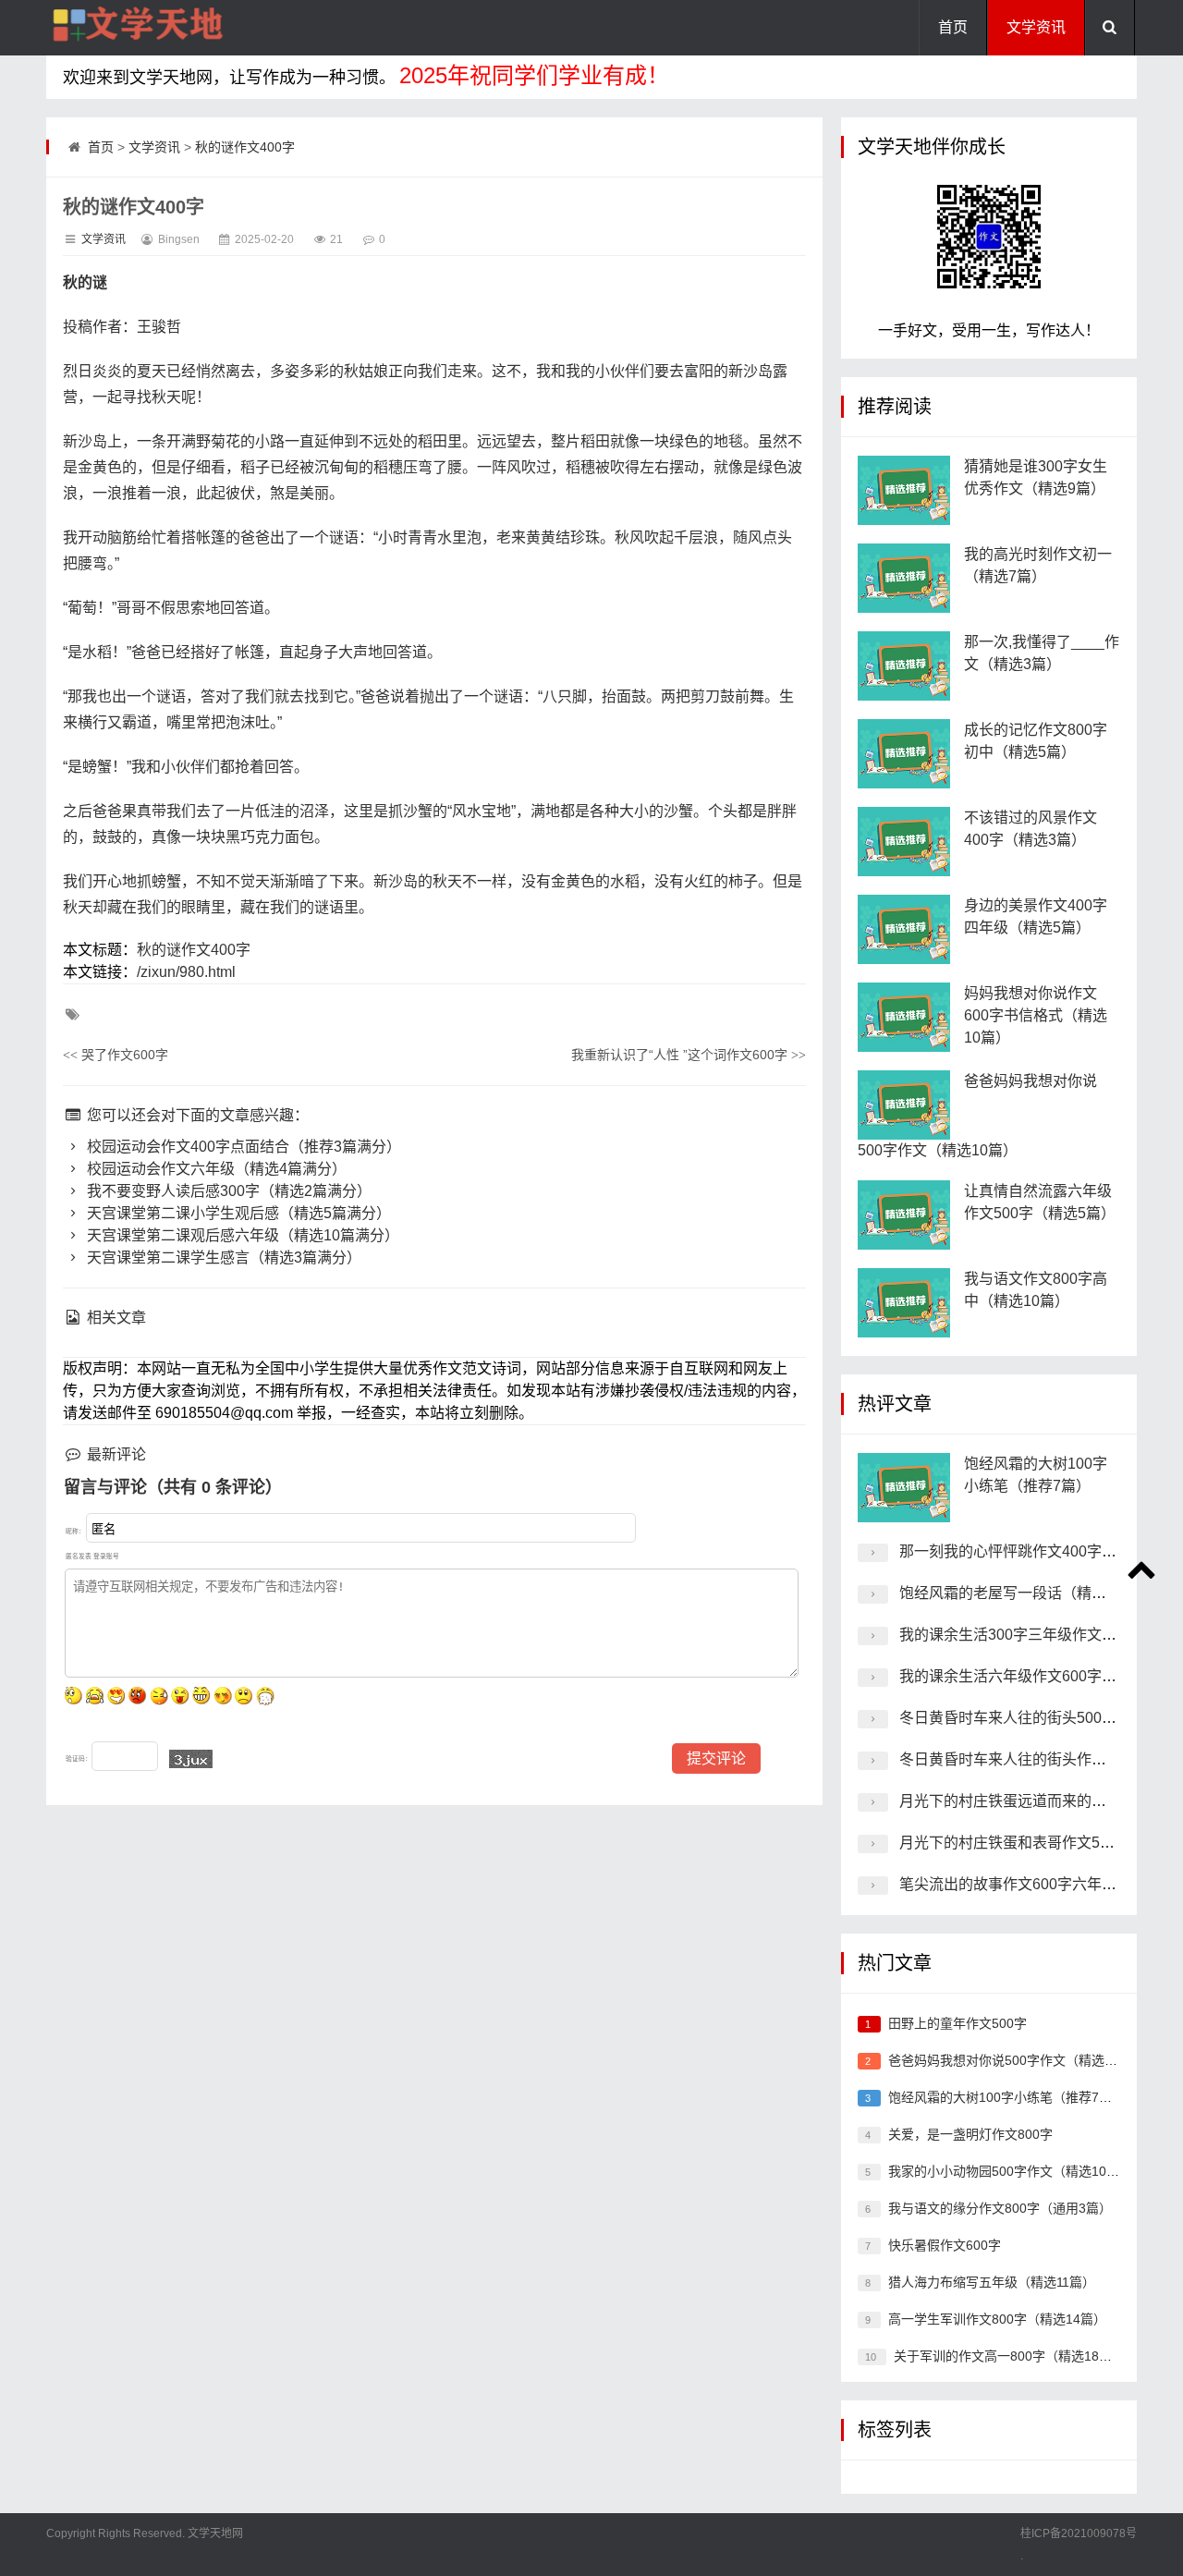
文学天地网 (214, 2533)
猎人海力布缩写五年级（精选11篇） (992, 2282)
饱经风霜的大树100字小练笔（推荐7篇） (1006, 2097)
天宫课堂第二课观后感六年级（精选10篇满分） (241, 1235)
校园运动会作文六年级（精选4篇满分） (215, 1169)
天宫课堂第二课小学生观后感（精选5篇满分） (237, 1213)
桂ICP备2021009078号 (1079, 2533)
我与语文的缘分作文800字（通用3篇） (1000, 2208)
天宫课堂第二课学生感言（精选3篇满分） (222, 1257)
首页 (953, 27)
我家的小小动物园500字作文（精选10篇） (1010, 2171)
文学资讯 (1036, 27)
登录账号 (106, 1556)
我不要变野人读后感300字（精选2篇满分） (227, 1191)
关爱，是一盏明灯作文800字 (970, 2134)
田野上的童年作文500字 (957, 2023)
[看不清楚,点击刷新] (191, 1759)
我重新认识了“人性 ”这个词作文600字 (689, 1055)
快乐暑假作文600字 (945, 2245)
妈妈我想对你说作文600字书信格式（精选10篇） (1036, 1015)
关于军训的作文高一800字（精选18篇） (1009, 2356)
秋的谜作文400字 (245, 147)
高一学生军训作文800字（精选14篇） (997, 2319)
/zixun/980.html (186, 972)
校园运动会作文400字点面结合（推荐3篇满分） (242, 1147)
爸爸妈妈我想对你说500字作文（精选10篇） (1017, 2060)
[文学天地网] (139, 28)
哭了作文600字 (116, 1055)
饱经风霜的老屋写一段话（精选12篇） (1026, 1593)
